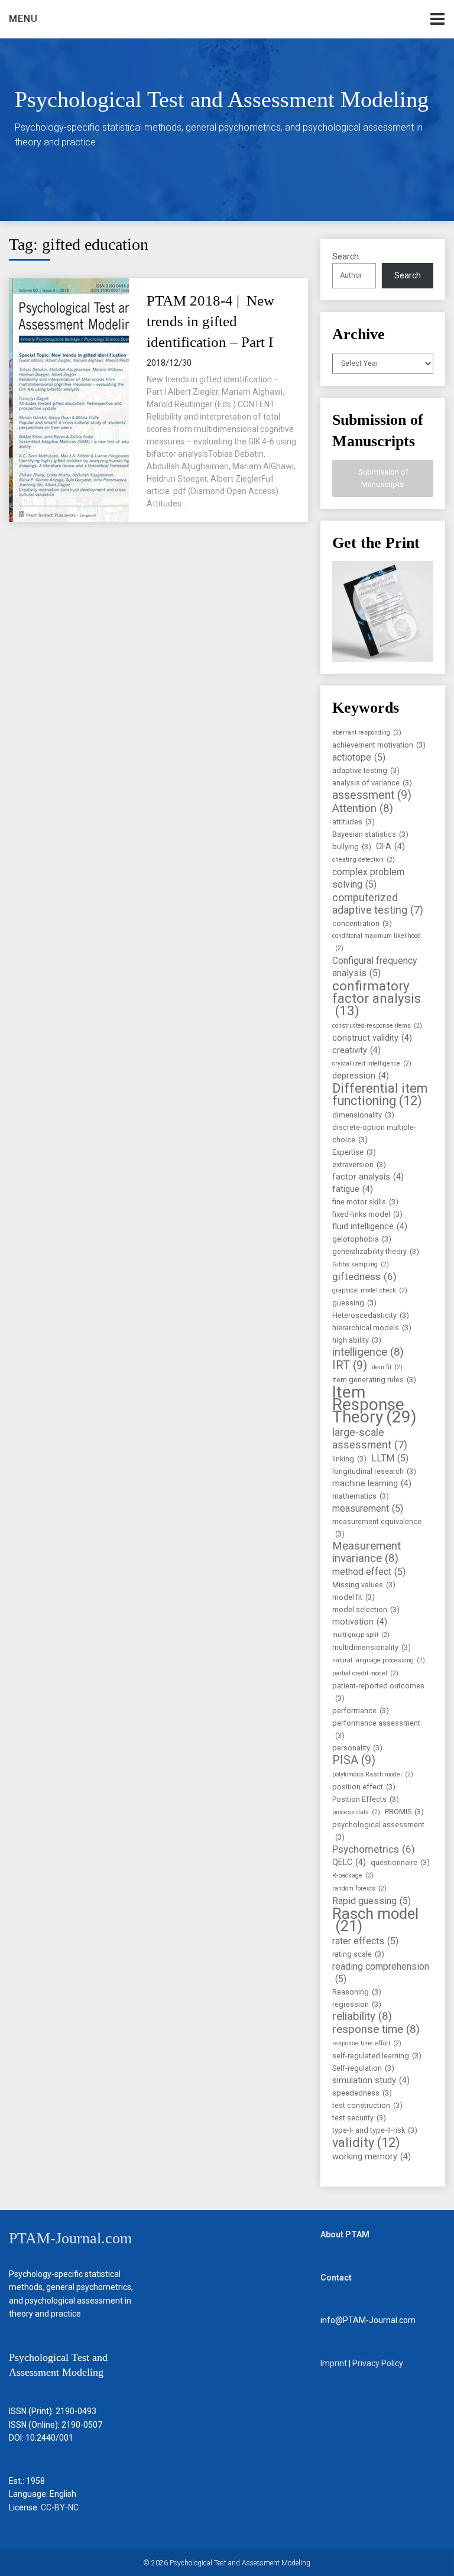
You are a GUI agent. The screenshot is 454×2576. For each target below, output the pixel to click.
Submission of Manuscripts (382, 478)
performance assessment (376, 1729)
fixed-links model (367, 1214)
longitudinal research (374, 1471)
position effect (364, 1787)
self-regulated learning (377, 2056)
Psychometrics (374, 1849)
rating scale (358, 1954)
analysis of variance (372, 783)
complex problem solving (368, 878)
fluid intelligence (370, 1227)
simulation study (371, 2080)
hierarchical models (372, 1328)
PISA (354, 1760)
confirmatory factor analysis (377, 998)
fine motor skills (365, 1202)
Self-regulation (363, 2068)
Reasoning (357, 1992)
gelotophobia (362, 1239)
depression (361, 1076)
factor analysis (368, 1177)
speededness (362, 2093)
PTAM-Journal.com (70, 2238)
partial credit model (365, 1673)
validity (366, 2143)
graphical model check (370, 1290)
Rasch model (375, 1920)
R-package (353, 1875)
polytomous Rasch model (373, 1774)
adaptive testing (366, 770)
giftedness (364, 1276)
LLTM (390, 1458)
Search (346, 256)
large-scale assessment (370, 1438)
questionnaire (400, 1862)
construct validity (372, 1038)
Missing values (364, 1585)
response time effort (367, 2043)
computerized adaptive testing (378, 904)
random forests (359, 1888)
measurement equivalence (377, 1528)
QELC (349, 1862)
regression (357, 2004)
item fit (387, 1367)
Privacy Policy (378, 2363)
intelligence (368, 1352)
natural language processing (379, 1660)
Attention (363, 809)
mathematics (361, 1496)
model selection (366, 1609)
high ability (357, 1340)
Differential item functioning (380, 1094)
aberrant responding (367, 732)
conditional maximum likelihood (377, 942)
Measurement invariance (367, 1552)
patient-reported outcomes (378, 1692)
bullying (352, 847)
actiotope (359, 757)
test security (359, 2118)
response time (376, 2030)
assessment (372, 795)
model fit (354, 1597)
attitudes (354, 822)
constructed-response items (377, 1026)
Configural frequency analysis (375, 967)
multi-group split (361, 1635)
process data (356, 1812)
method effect (369, 1572)
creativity (356, 1050)
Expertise (354, 1152)
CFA (390, 847)
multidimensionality (372, 1647)
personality (357, 1748)
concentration (362, 923)
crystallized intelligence (372, 1063)
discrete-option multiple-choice (374, 1133)
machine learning (372, 1484)
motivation (360, 1622)
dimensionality (363, 1115)
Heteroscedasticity (371, 1315)
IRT (350, 1365)
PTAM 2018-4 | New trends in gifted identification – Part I (210, 321)
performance (361, 1711)
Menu (23, 19)
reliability (362, 2017)
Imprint (334, 2363)
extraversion (359, 1164)
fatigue (353, 1189)
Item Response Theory (374, 1404)
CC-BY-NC (60, 2507)
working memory (372, 2157)
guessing (354, 1303)
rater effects (365, 1941)
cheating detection (364, 860)
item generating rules (374, 1380)
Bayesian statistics (370, 834)
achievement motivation (379, 745)
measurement (368, 1508)
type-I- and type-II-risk (375, 2130)
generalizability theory (376, 1251)
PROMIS (404, 1812)
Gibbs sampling (361, 1264)
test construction (367, 2105)
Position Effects (366, 1799)
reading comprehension (381, 1973)
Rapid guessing (372, 1901)
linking (349, 1459)
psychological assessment (378, 1831)
